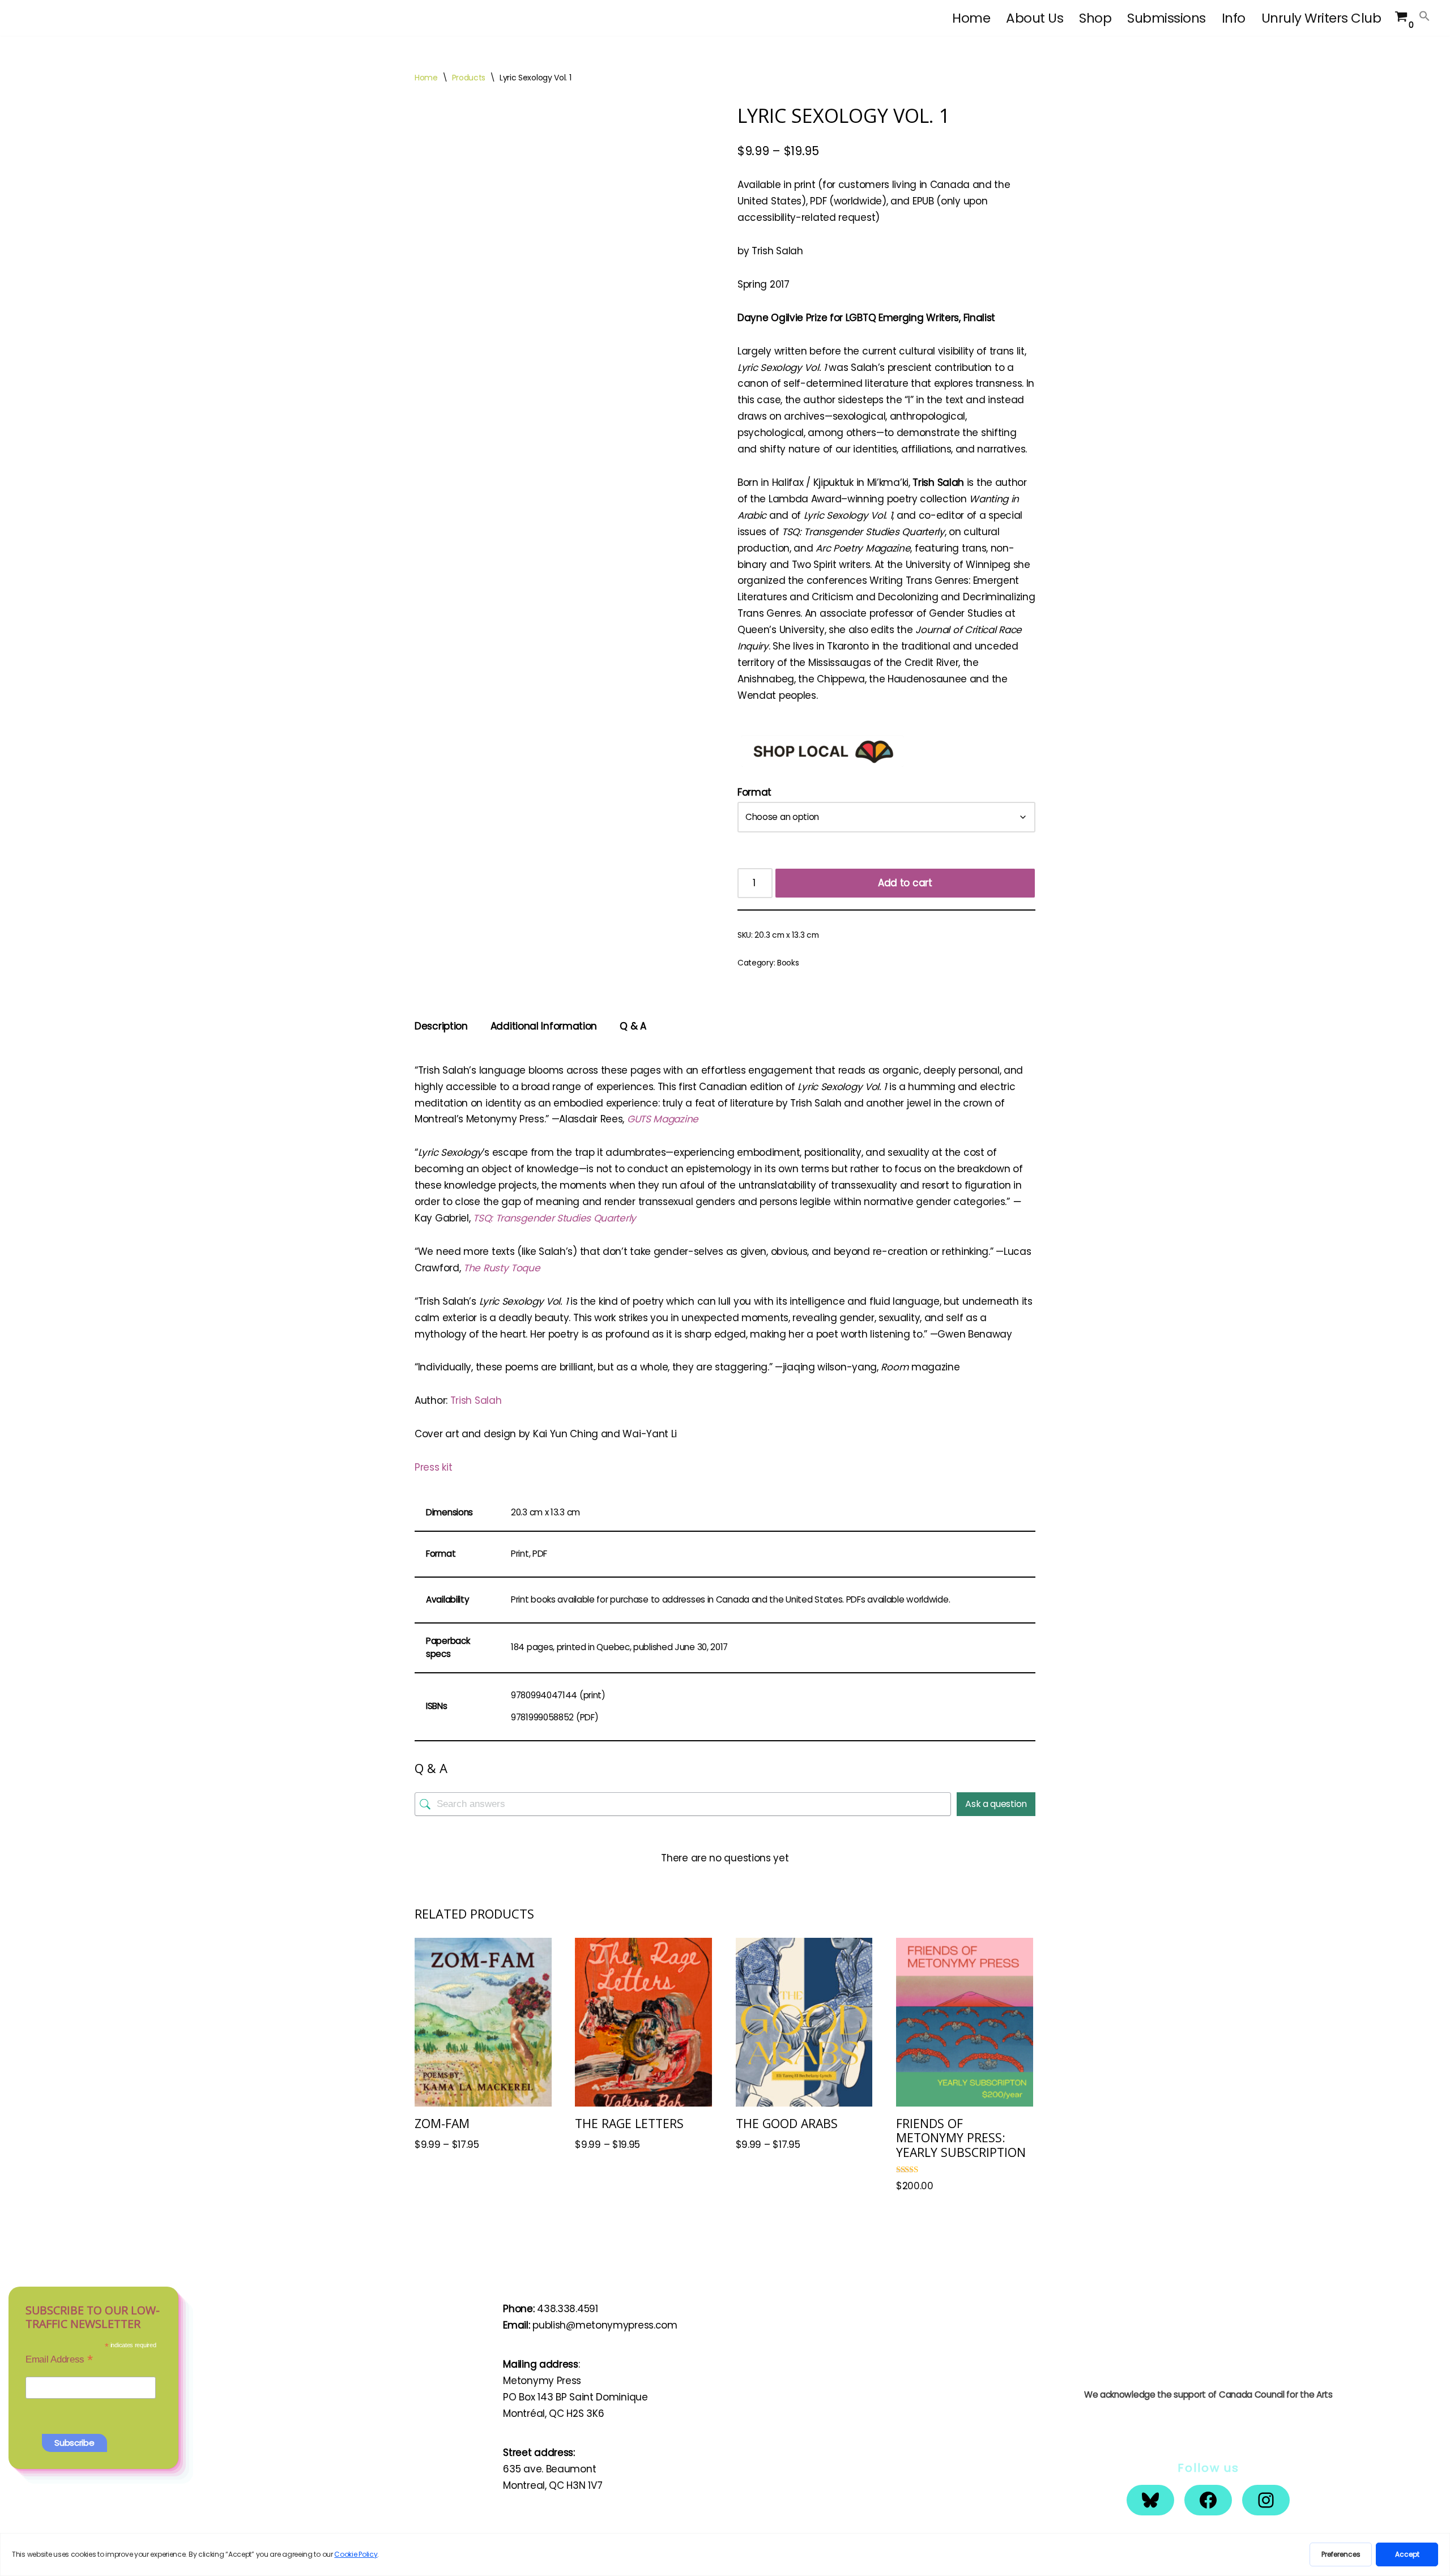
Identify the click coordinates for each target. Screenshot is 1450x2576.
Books (788, 963)
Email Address (59, 2359)
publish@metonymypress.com (605, 2325)
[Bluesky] (1150, 2500)
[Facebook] (1208, 2500)
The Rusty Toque (502, 1268)
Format (754, 792)
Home (971, 18)
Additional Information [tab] (544, 1026)
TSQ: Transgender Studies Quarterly (555, 1218)
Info (1234, 18)
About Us (1035, 18)
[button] (1425, 16)
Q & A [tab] (633, 1026)
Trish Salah (476, 1400)
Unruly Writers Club (1321, 18)
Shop (1095, 18)
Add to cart (905, 883)
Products (469, 78)
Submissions (1167, 18)
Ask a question (996, 1804)
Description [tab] (441, 1026)
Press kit (433, 1467)
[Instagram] (1266, 2500)
